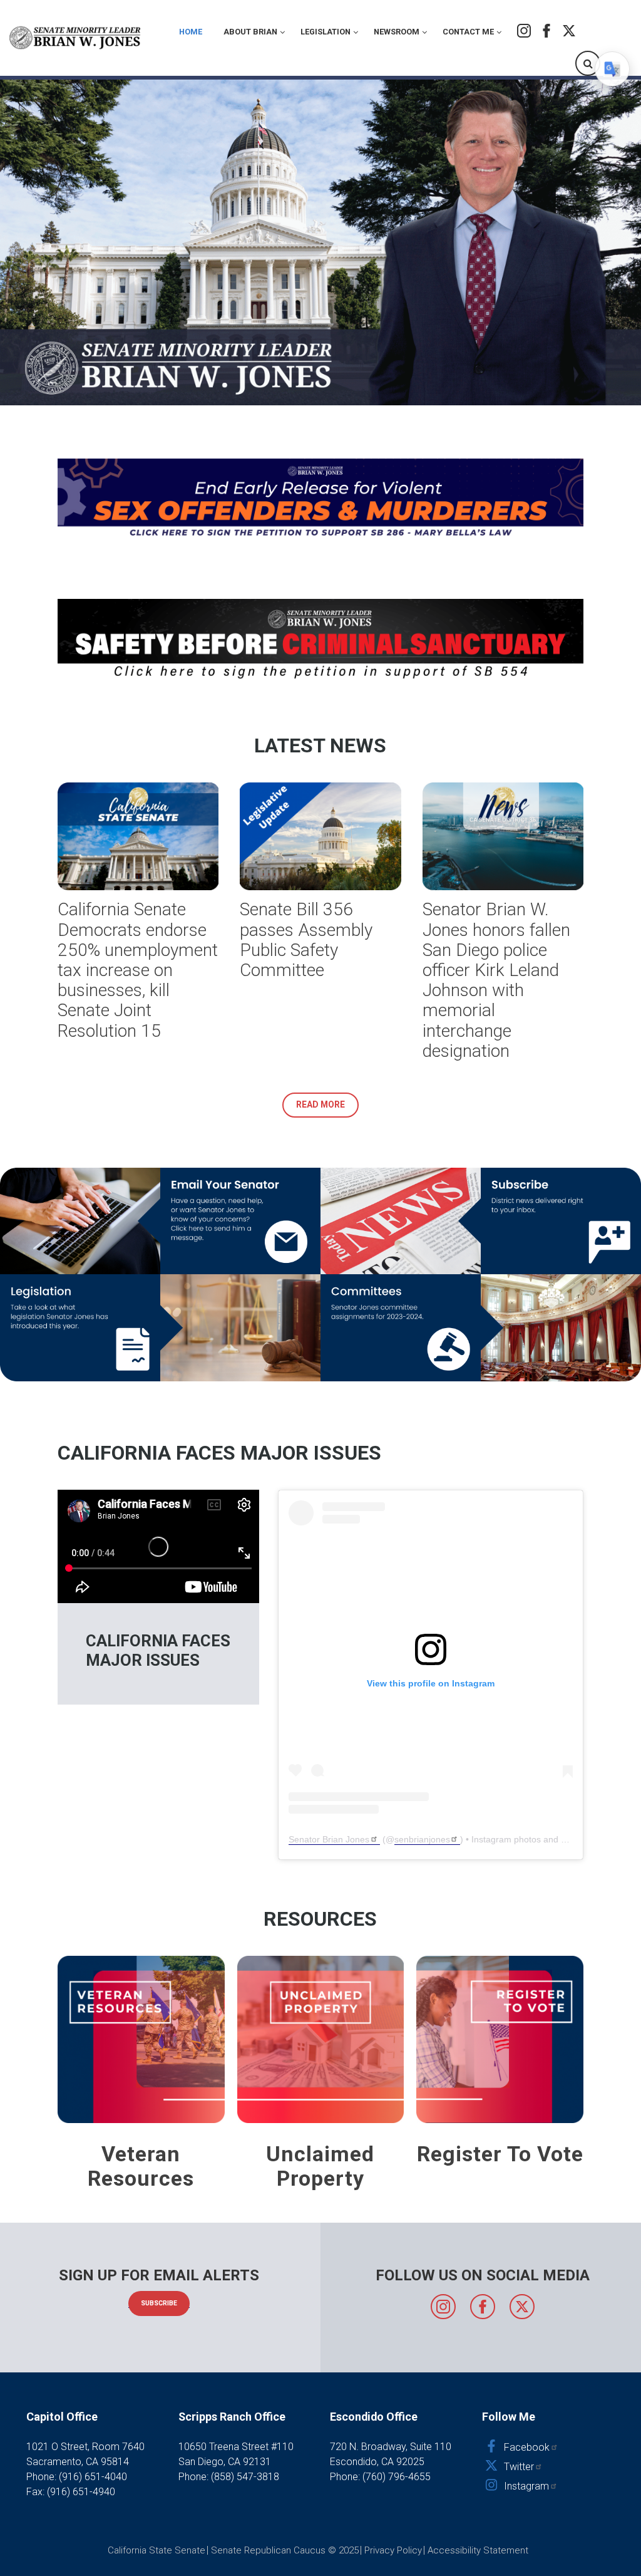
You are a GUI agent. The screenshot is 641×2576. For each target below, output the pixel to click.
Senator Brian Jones (329, 1839)
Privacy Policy (393, 2550)
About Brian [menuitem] (250, 32)
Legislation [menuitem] (326, 32)
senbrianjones (422, 1839)
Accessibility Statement (478, 2550)
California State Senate (156, 2550)
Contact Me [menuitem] (468, 32)
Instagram (524, 31)
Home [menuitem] (191, 32)
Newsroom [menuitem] (397, 32)
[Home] (75, 38)
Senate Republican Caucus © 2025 (285, 2550)
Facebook (546, 31)
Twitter (569, 31)
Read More (320, 1104)
